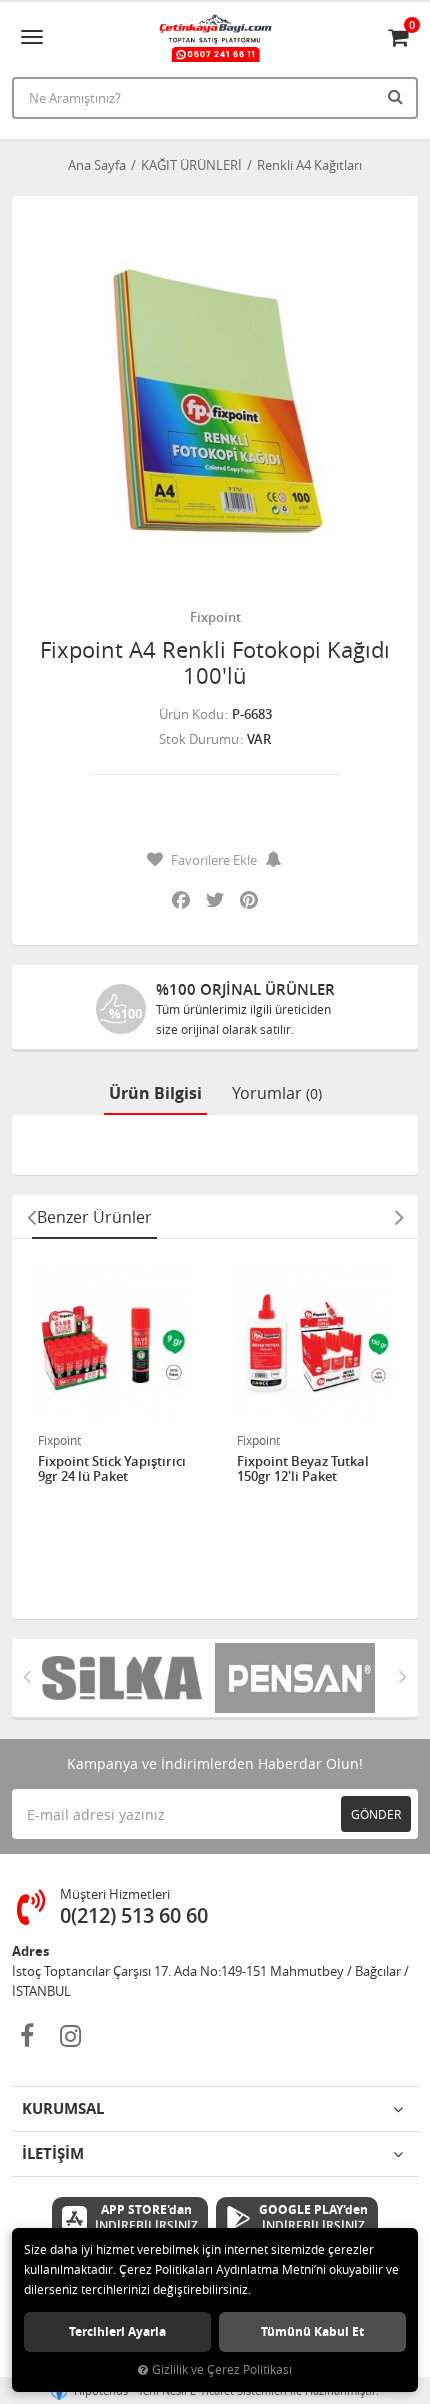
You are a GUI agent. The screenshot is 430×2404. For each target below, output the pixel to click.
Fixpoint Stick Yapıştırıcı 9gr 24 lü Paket (112, 1469)
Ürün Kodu (191, 714)
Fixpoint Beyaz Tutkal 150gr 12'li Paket (303, 1469)
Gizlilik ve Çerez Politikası (222, 2369)
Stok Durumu (199, 739)
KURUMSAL (63, 2108)
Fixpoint (215, 617)
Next (399, 1217)
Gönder (376, 1814)
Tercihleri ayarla (117, 2331)
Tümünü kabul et (312, 2331)
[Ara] (398, 96)
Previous (31, 1217)
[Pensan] (301, 1678)
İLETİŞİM (53, 2153)
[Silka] (128, 1678)
